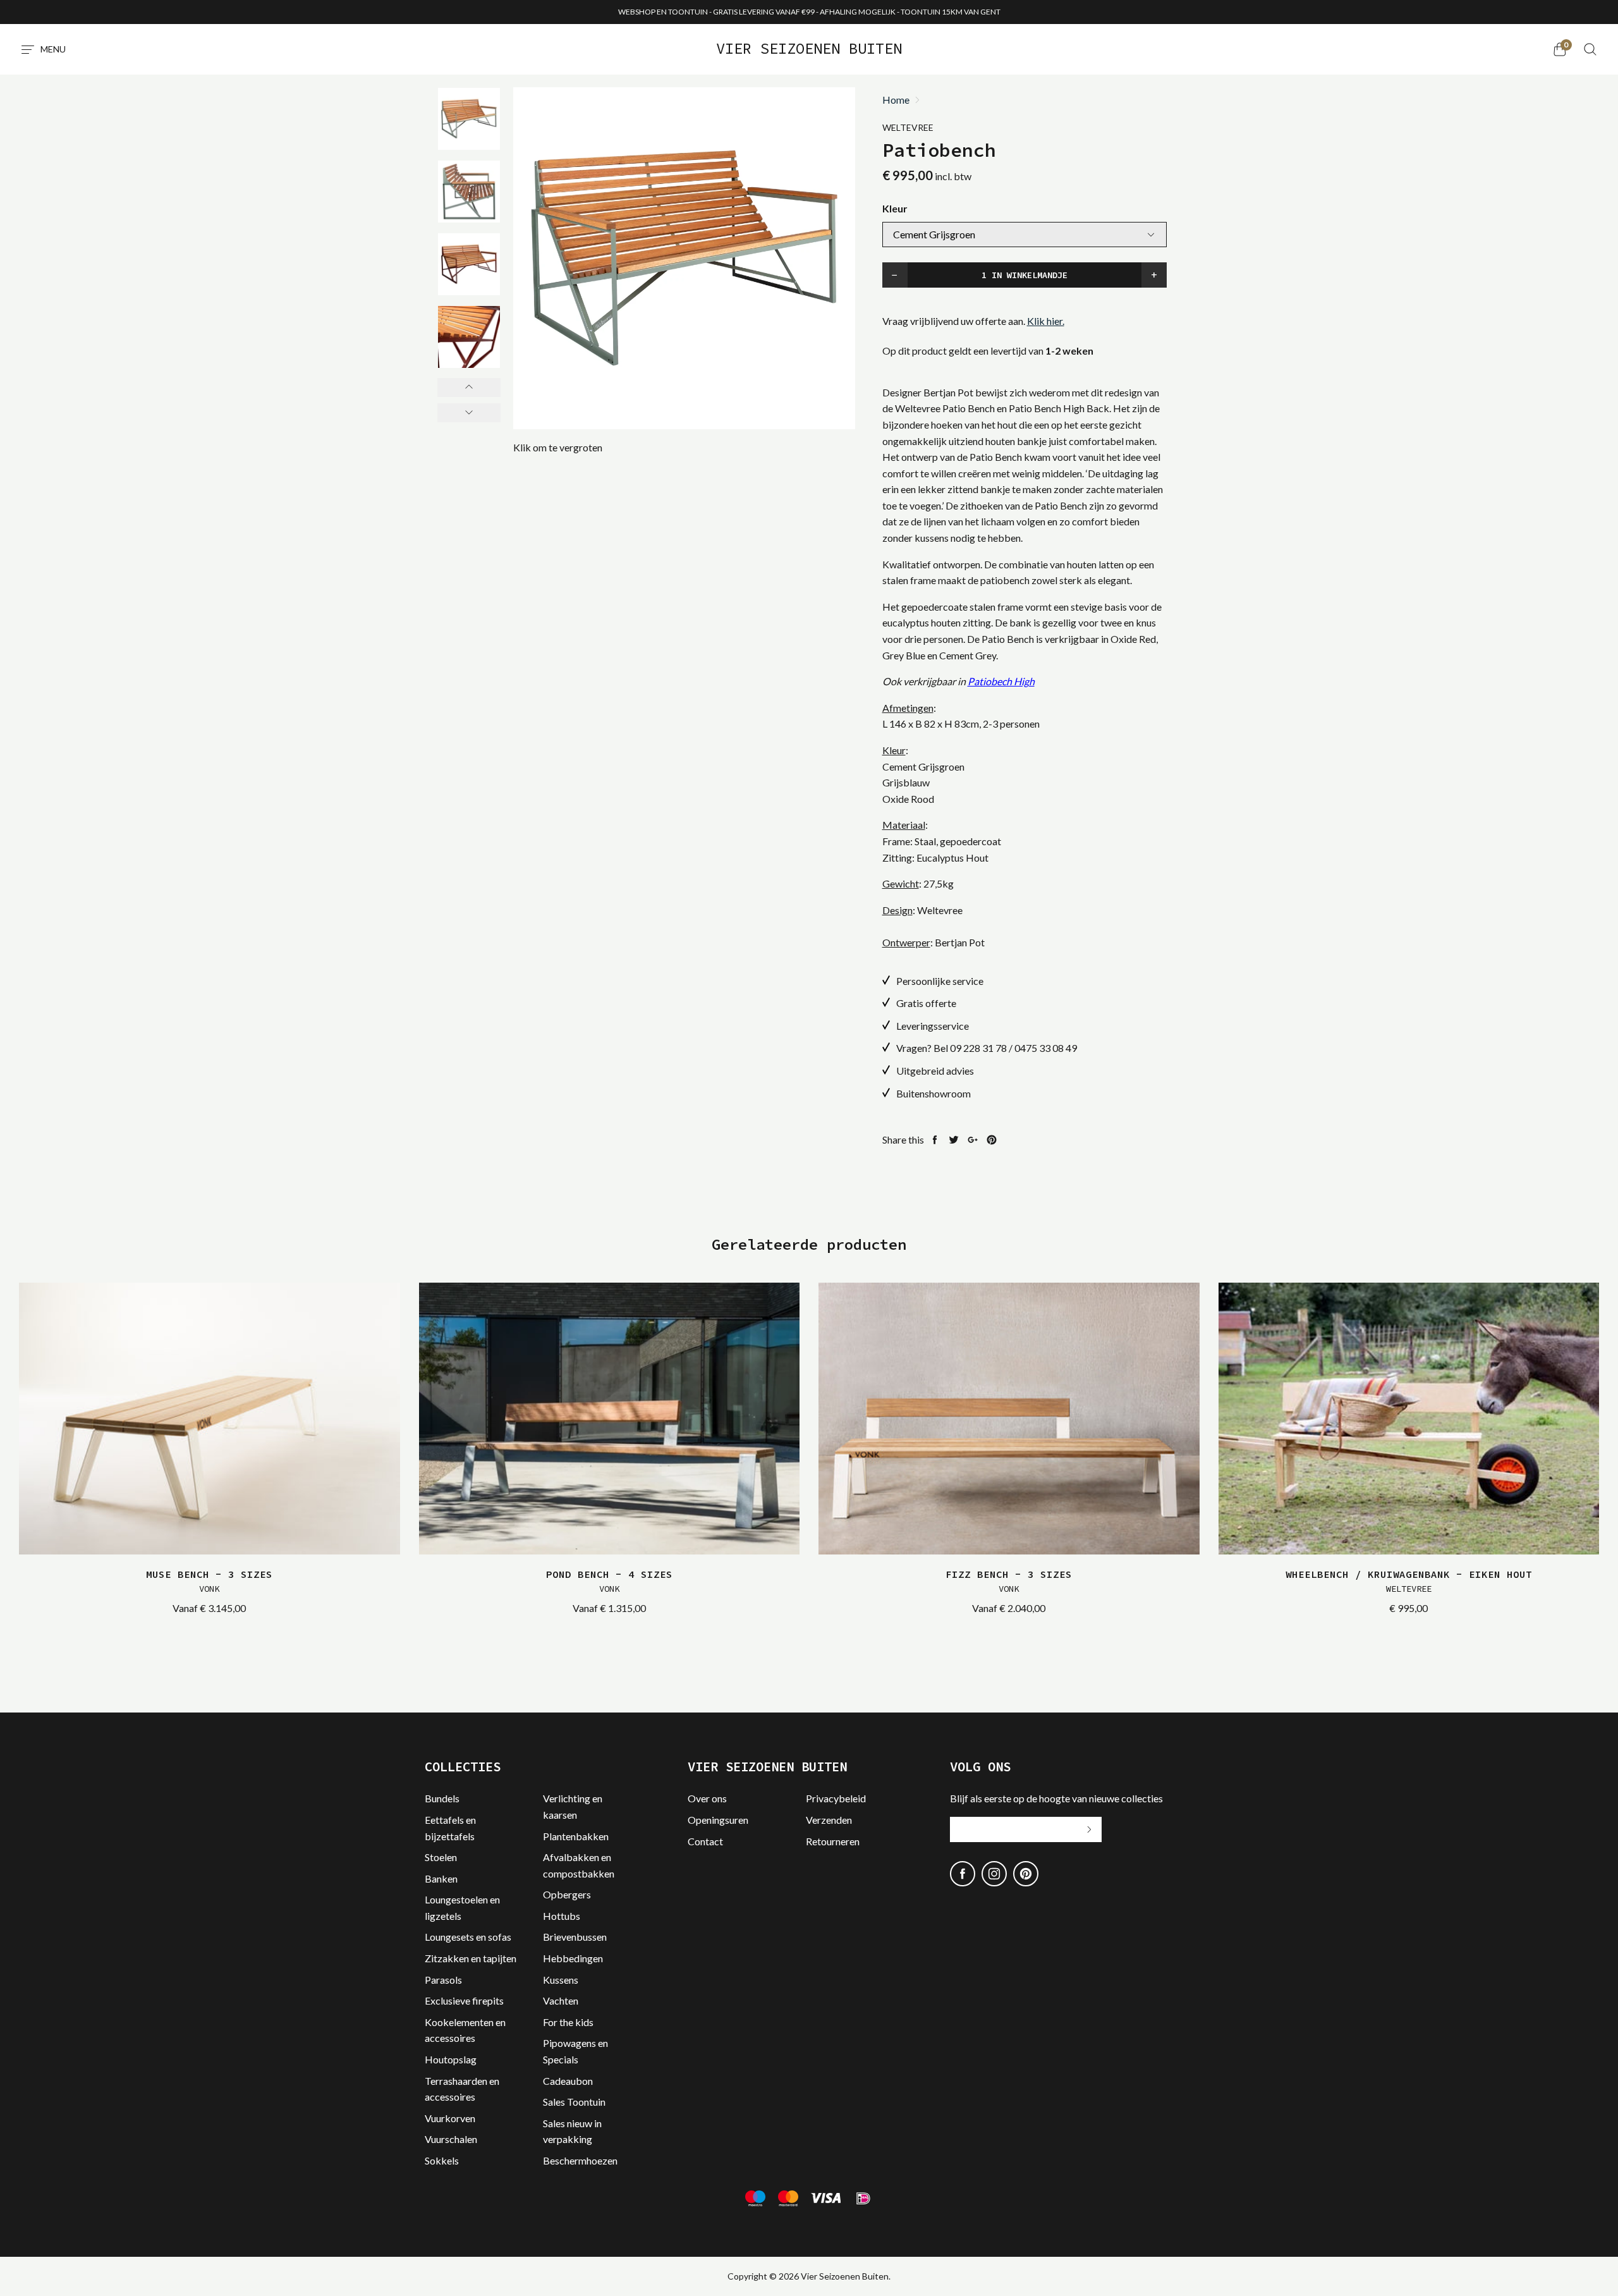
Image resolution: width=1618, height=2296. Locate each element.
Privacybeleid (836, 1798)
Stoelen (441, 1857)
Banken (441, 1878)
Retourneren (833, 1841)
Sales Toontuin (574, 2102)
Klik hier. (1046, 321)
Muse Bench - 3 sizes (209, 1581)
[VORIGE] (469, 388)
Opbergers (567, 1894)
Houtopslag (451, 2059)
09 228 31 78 (978, 1048)
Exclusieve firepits (464, 2000)
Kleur (895, 208)
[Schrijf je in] (1089, 1829)
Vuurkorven (450, 2118)
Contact (705, 1841)
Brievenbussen (575, 1937)
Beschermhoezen (580, 2160)
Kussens (561, 1980)
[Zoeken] (1590, 49)
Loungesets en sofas (468, 1937)
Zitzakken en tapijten (471, 1958)
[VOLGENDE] (469, 413)
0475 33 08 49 (1046, 1048)
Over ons (707, 1798)
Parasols (443, 1980)
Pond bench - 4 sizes (609, 1581)
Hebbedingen (573, 1958)
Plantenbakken (576, 1836)
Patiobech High (1001, 681)
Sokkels (442, 2160)
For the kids (568, 2022)
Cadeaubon (568, 2081)
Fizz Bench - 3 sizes (1009, 1581)
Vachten (561, 2000)
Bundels (442, 1798)
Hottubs (562, 1916)
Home (896, 100)
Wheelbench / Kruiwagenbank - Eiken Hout (1409, 1581)
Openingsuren (718, 1820)
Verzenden (829, 1820)
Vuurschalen (451, 2139)
